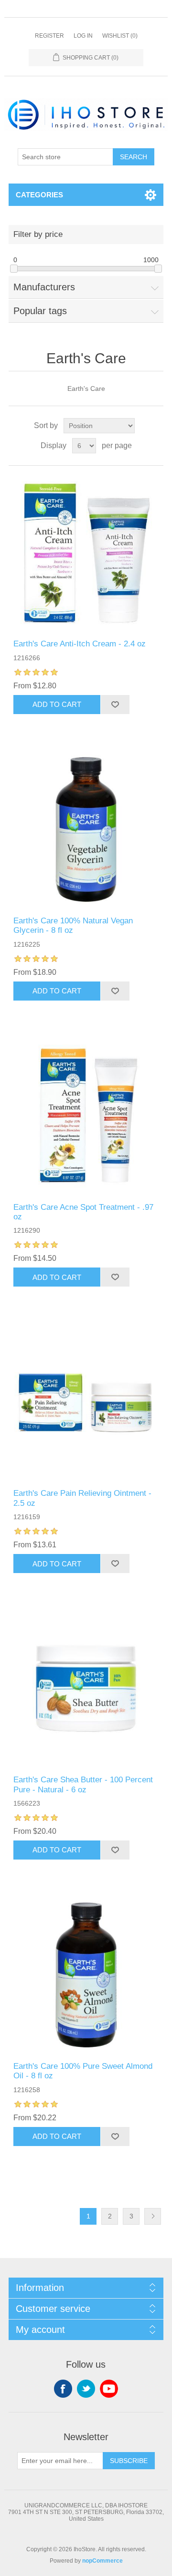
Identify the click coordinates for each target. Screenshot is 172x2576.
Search (134, 157)
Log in (83, 36)
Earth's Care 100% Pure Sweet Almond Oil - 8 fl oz (83, 2071)
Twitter (86, 2389)
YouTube (109, 2389)
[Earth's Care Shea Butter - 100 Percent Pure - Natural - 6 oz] (86, 1688)
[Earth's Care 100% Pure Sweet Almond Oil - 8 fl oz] (86, 1975)
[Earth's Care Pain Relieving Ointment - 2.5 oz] (86, 1402)
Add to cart (57, 704)
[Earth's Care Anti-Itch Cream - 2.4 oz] (86, 552)
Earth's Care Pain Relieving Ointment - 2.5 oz (82, 1498)
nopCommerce (102, 2561)
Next (153, 2216)
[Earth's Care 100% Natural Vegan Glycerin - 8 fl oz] (86, 829)
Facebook (63, 2389)
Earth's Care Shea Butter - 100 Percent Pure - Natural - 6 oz (83, 1784)
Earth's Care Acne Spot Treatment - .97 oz (83, 1212)
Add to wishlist (115, 705)
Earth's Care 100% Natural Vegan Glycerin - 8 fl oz (73, 925)
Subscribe (129, 2461)
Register (49, 36)
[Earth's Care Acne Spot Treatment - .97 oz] (86, 1116)
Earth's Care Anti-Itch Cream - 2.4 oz (80, 644)
